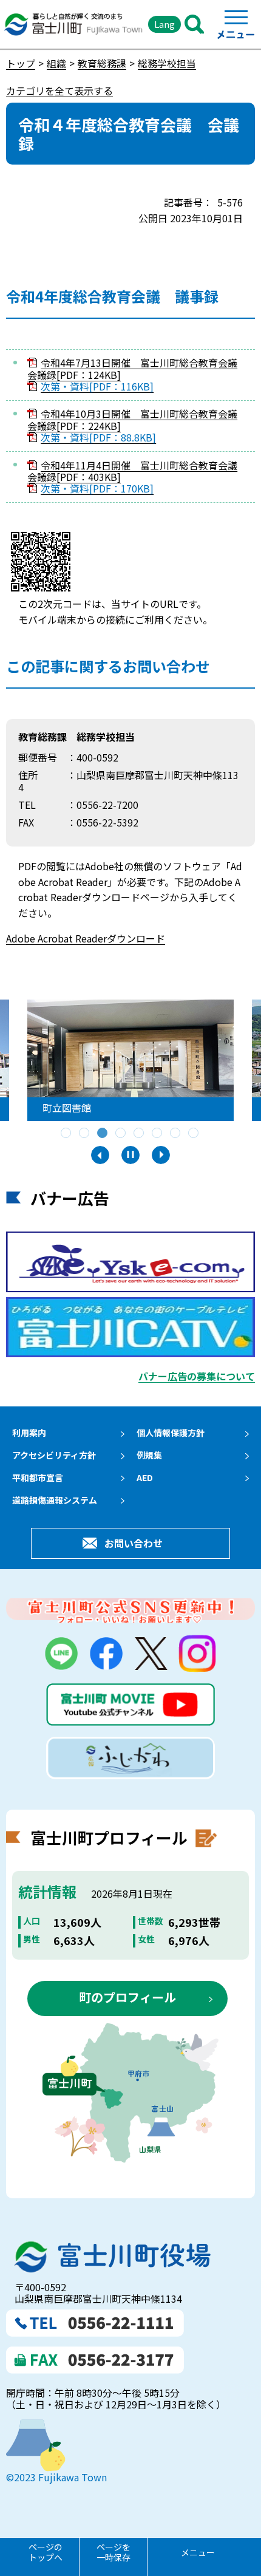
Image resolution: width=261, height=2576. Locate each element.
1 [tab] (67, 1134)
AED (145, 1477)
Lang (164, 24)
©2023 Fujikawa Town (56, 2477)
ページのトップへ (46, 2552)
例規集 (149, 1455)
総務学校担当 (167, 63)
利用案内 (29, 1433)
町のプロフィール (127, 1997)
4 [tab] (121, 1134)
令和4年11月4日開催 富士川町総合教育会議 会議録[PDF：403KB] (132, 471)
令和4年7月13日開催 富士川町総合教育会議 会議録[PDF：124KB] (132, 368)
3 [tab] (103, 1134)
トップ (21, 63)
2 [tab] (85, 1134)
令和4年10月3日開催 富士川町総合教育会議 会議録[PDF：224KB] (132, 419)
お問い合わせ (134, 1543)
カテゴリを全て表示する (59, 90)
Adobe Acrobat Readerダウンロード (86, 938)
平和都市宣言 (38, 1477)
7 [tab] (176, 1134)
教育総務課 (102, 63)
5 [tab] (140, 1134)
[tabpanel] (130, 1060)
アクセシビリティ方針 (54, 1455)
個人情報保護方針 (171, 1433)
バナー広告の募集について (197, 1376)
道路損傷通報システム (55, 1500)
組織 (56, 63)
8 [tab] (194, 1134)
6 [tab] (158, 1134)
